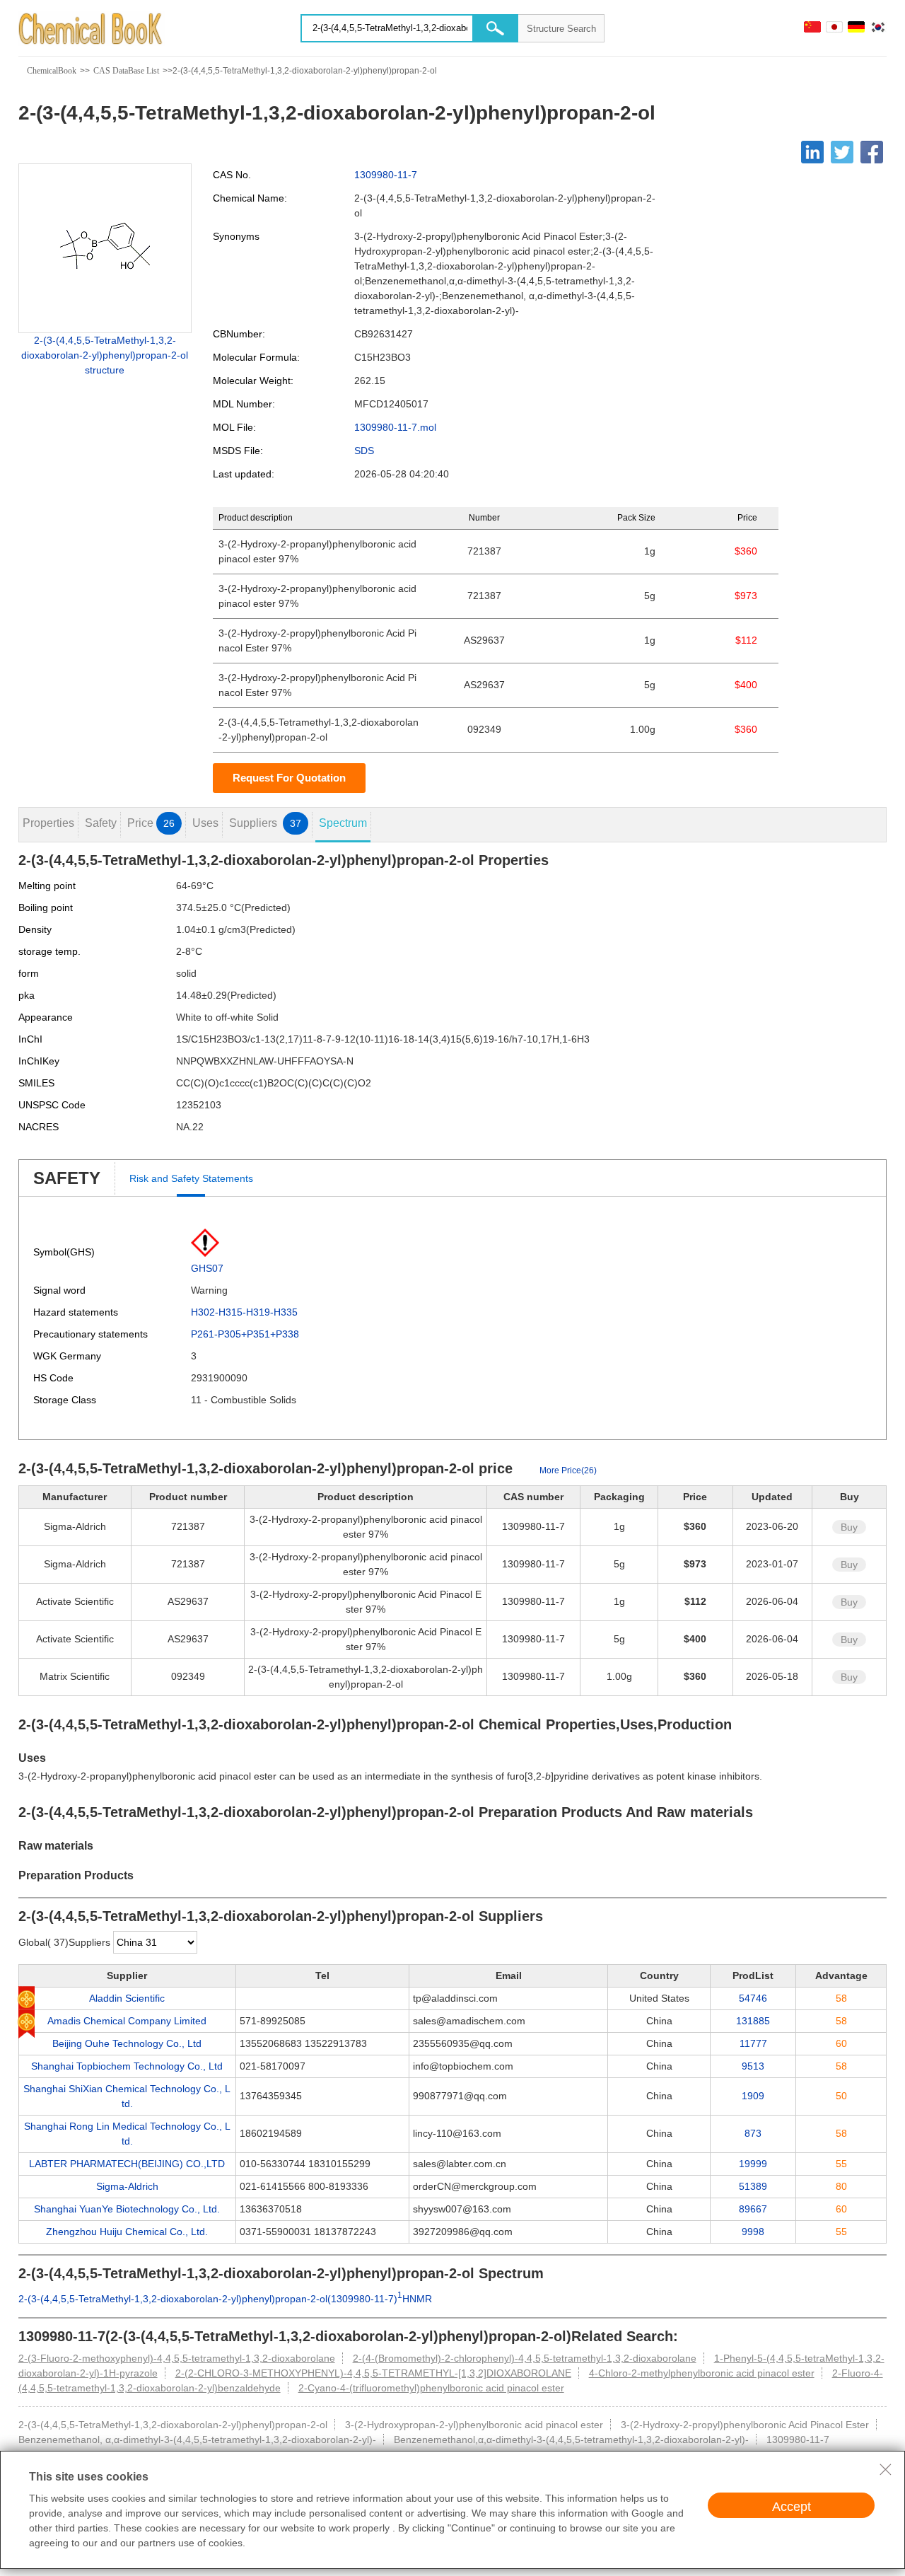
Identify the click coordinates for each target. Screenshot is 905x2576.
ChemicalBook (52, 71)
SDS (364, 451)
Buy (849, 1527)
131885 (753, 2021)
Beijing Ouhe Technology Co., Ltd (127, 2043)
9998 (753, 2232)
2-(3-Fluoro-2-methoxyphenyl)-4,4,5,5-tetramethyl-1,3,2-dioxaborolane (177, 2358)
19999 (753, 2164)
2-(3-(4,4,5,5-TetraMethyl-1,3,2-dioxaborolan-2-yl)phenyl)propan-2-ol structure (105, 355)
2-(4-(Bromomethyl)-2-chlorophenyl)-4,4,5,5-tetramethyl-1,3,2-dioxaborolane (525, 2358)
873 (753, 2133)
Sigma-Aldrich (127, 2186)
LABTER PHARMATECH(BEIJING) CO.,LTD (127, 2164)
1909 (753, 2096)
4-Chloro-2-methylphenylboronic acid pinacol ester (702, 2373)
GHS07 (207, 1268)
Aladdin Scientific (127, 1998)
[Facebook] (872, 152)
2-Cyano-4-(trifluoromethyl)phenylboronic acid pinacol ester (431, 2388)
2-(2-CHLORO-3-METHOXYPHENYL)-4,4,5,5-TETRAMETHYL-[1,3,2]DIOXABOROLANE (373, 2373)
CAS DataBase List (126, 71)
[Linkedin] (812, 152)
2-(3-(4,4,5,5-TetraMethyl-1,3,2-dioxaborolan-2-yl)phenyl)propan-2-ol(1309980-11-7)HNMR (225, 2299)
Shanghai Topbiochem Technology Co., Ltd (127, 2066)
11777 (753, 2043)
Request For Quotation (289, 778)
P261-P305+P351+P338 (245, 1334)
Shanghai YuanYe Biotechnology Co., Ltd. (127, 2209)
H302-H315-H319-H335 (244, 1312)
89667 (753, 2209)
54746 (753, 1998)
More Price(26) (568, 1470)
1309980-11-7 (386, 175)
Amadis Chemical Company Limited (127, 2021)
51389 (753, 2186)
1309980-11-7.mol (395, 427)
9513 (753, 2066)
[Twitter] (842, 152)
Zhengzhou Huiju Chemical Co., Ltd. (127, 2232)
